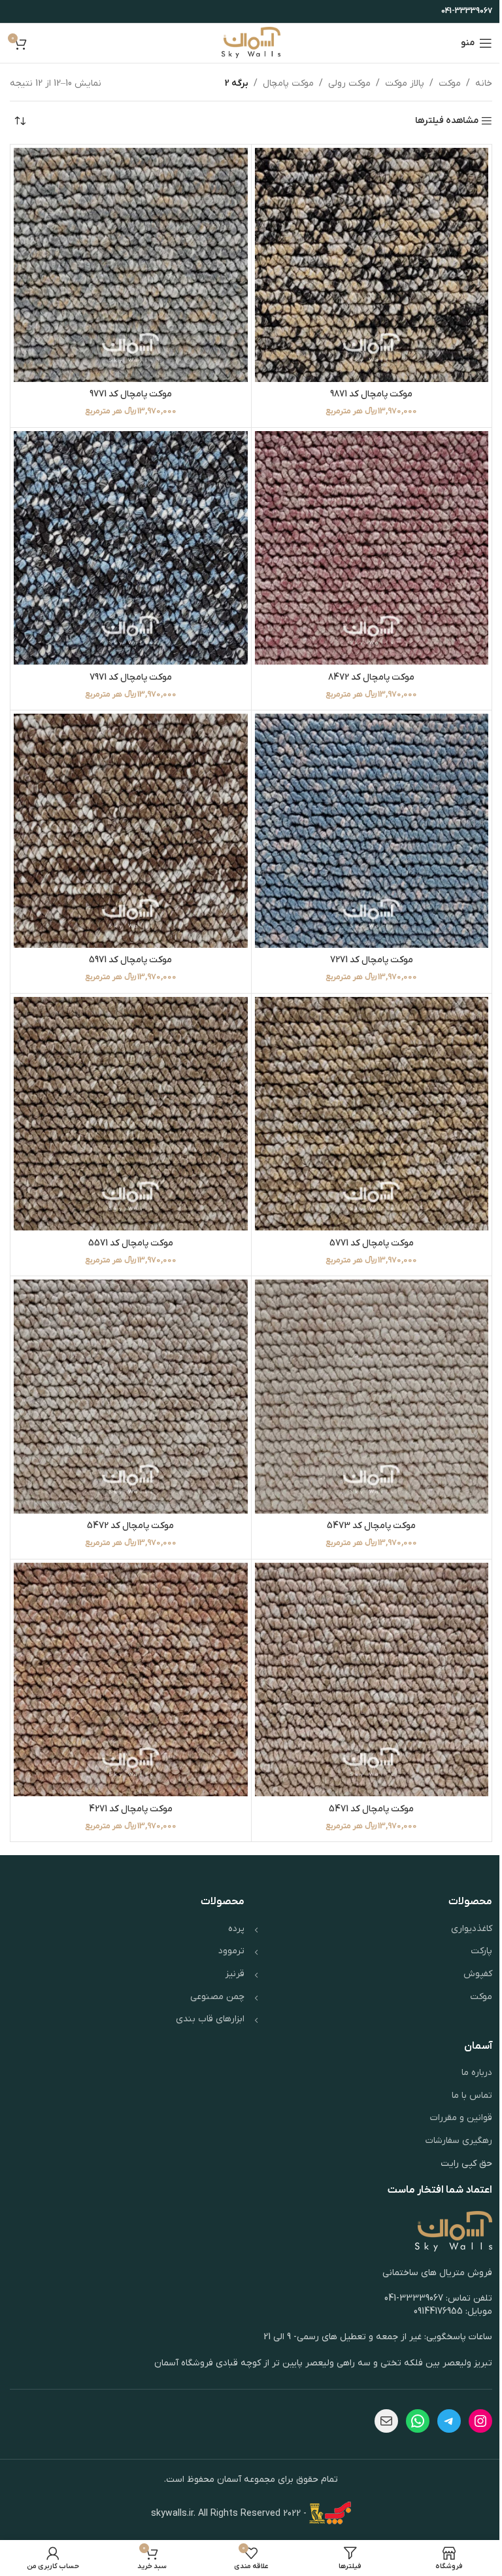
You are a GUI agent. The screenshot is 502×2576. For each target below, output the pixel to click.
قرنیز (235, 1974)
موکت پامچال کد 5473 (371, 1526)
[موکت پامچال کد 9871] (372, 265)
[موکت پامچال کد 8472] (372, 548)
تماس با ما (472, 2096)
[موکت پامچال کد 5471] (372, 1680)
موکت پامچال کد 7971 (131, 677)
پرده (236, 1929)
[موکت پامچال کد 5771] (372, 1114)
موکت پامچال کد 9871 (371, 394)
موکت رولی (349, 83)
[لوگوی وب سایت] (251, 43)
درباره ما (477, 2073)
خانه (484, 83)
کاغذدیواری (472, 1929)
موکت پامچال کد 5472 (130, 1526)
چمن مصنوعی (217, 1997)
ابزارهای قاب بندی (210, 2019)
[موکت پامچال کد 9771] (131, 265)
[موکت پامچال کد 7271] (372, 831)
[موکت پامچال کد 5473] (372, 1397)
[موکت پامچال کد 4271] (131, 1680)
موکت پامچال (288, 83)
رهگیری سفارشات (459, 2141)
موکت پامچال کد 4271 (131, 1809)
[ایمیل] (386, 2421)
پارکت (481, 1951)
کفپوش (478, 1974)
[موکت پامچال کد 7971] (131, 548)
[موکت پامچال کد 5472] (131, 1397)
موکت (450, 83)
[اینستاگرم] (480, 2421)
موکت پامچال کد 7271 (372, 960)
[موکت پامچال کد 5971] (131, 831)
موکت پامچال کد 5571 (131, 1243)
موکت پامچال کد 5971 (130, 960)
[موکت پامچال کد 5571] (131, 1114)
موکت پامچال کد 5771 (372, 1243)
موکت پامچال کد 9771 (131, 394)
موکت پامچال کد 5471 (371, 1809)
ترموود (231, 1951)
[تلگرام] (449, 2421)
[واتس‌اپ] (418, 2421)
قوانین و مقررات (461, 2118)
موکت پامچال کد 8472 (371, 677)
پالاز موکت (405, 83)
